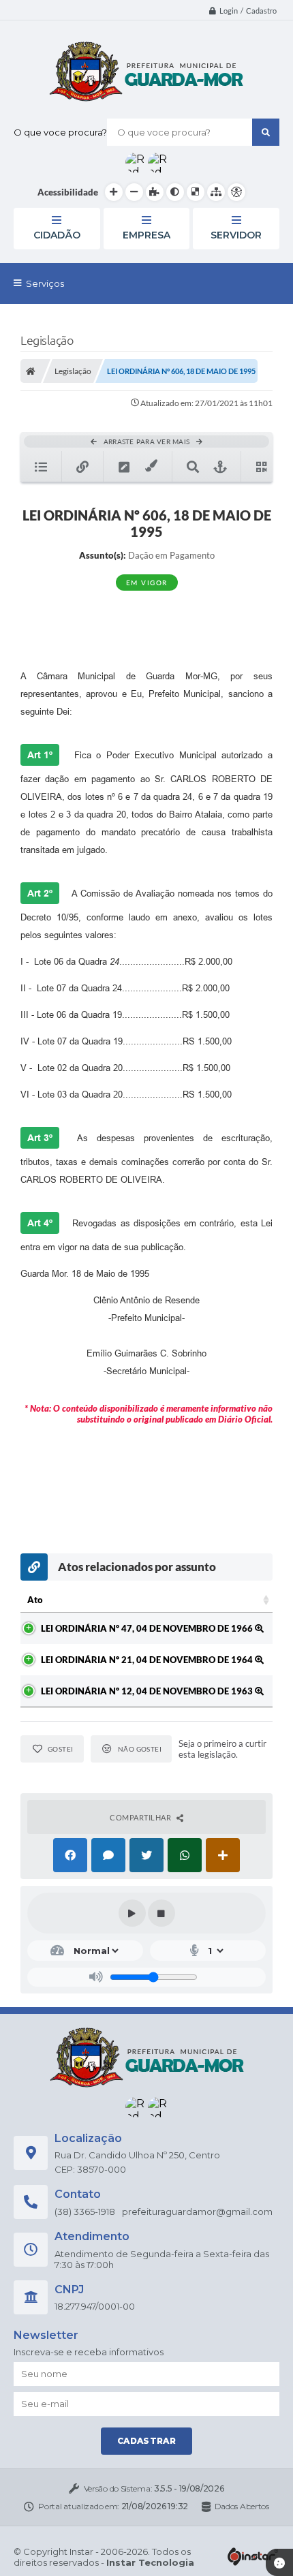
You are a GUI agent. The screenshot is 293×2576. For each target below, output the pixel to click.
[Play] (132, 1913)
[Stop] (161, 1913)
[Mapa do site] (216, 192)
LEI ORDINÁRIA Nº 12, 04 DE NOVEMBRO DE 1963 (148, 1691)
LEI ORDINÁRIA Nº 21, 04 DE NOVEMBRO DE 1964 (148, 1660)
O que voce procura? (60, 132)
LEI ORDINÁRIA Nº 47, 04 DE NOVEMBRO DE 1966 (148, 1628)
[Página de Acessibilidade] (236, 192)
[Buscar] (266, 132)
